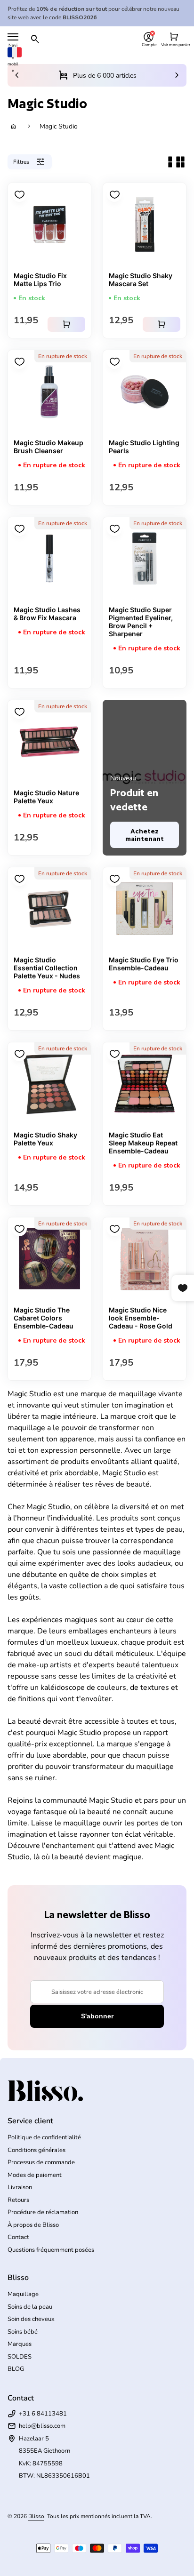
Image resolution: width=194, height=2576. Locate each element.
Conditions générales (36, 2150)
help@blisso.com (42, 2426)
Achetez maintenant (145, 835)
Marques (20, 2344)
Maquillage (23, 2294)
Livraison (20, 2187)
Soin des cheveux (31, 2319)
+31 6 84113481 (43, 2414)
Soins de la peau (30, 2307)
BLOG (16, 2369)
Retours (18, 2200)
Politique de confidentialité (44, 2137)
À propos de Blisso (33, 2225)
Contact (18, 2237)
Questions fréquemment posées (51, 2250)
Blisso (36, 2516)
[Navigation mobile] (13, 37)
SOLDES (20, 2357)
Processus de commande (41, 2162)
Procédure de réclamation (43, 2212)
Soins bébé (23, 2332)
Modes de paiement (35, 2175)
